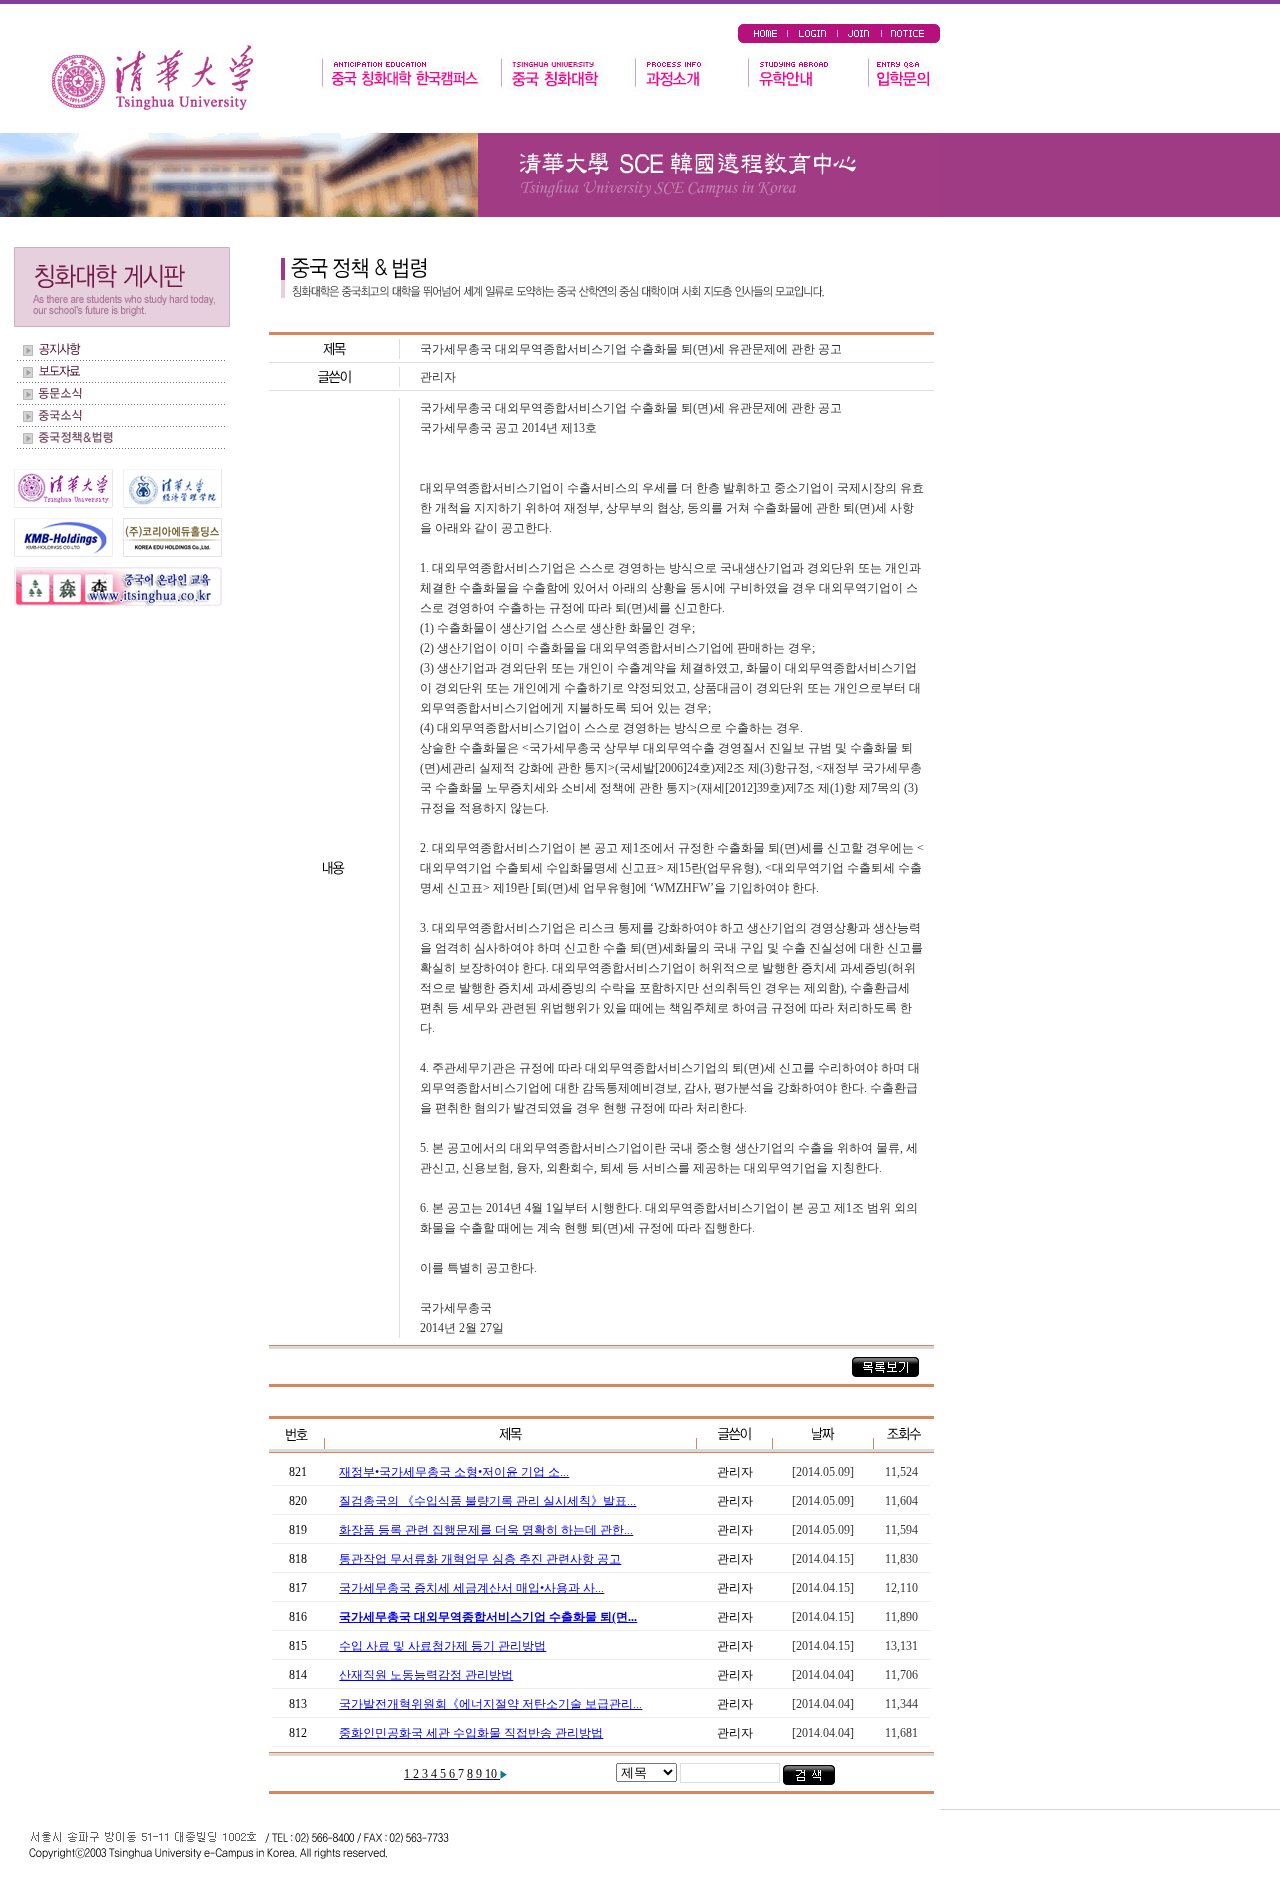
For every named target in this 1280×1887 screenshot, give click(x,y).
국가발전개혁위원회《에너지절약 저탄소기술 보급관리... (490, 1704)
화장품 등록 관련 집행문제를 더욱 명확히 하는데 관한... (486, 1530)
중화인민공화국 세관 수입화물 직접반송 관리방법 (471, 1733)
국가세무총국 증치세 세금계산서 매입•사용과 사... (471, 1588)
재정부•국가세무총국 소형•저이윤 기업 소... (454, 1472)
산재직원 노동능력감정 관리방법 (426, 1675)
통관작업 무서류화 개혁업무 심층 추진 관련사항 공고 (480, 1559)
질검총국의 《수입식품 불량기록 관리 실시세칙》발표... (487, 1501)
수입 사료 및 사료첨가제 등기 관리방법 (442, 1646)
